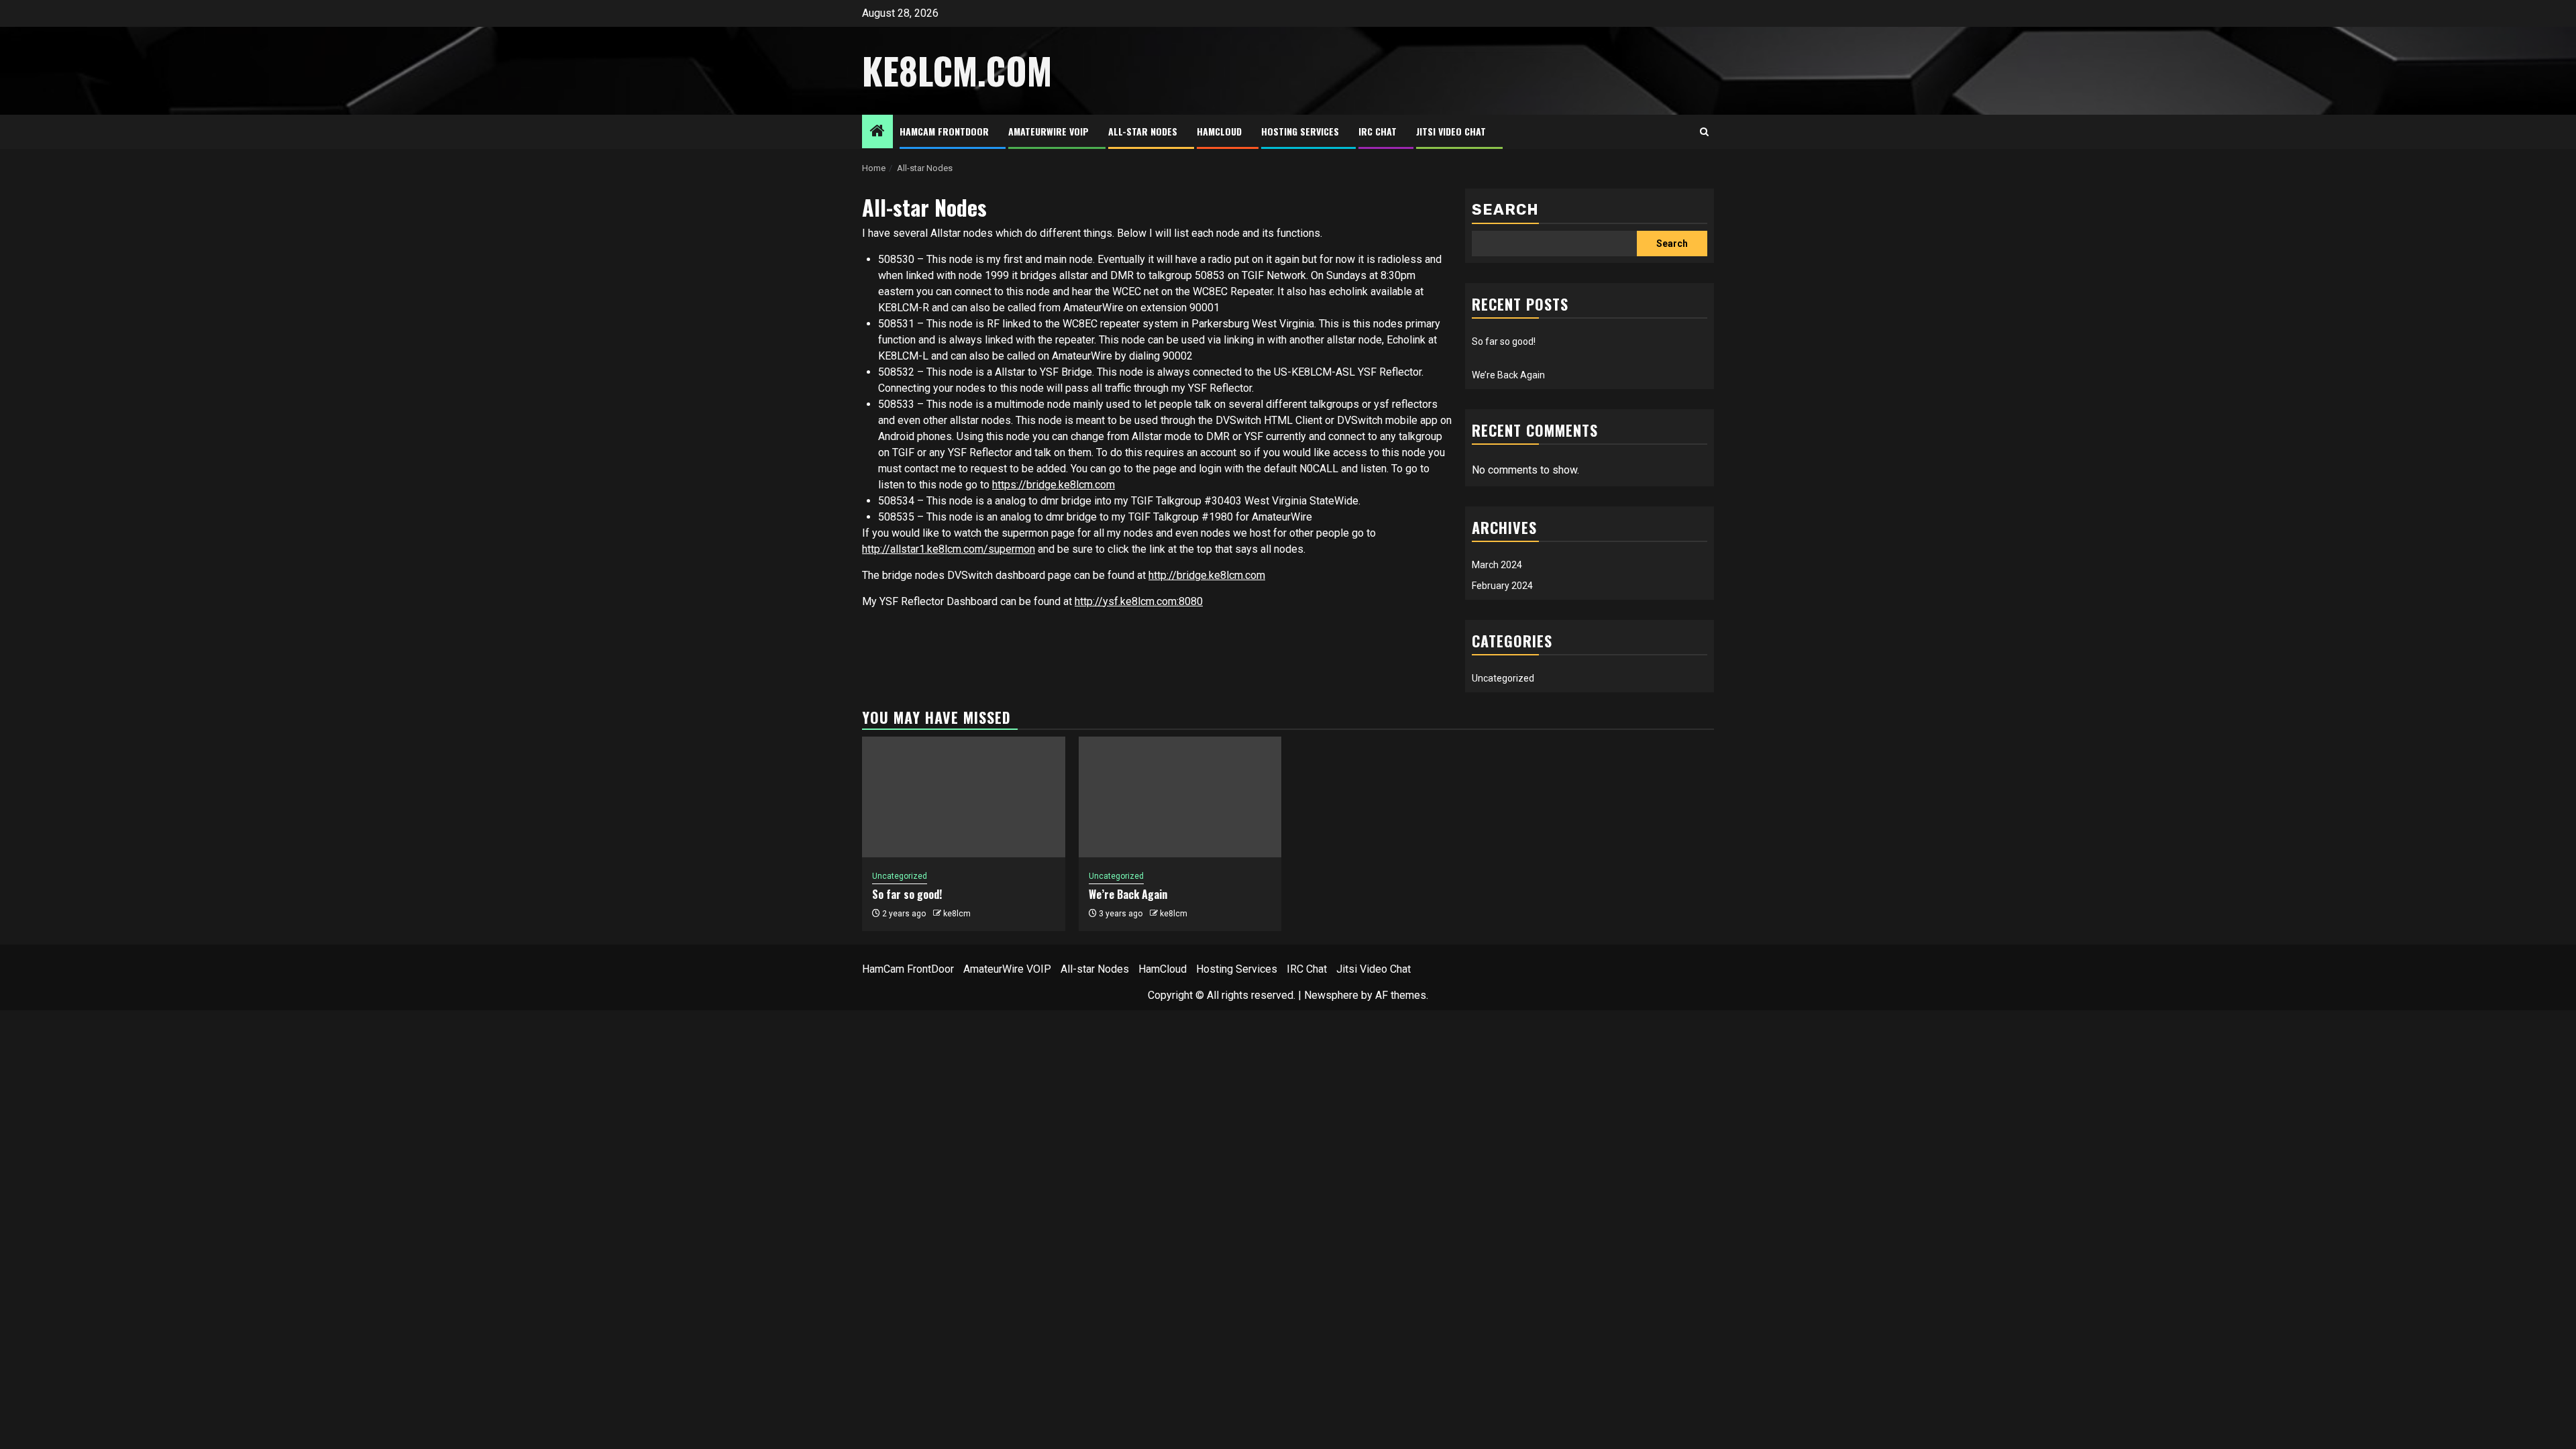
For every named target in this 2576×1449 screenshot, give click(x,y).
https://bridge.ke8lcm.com (1054, 485)
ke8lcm (957, 914)
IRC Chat (1378, 131)
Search (1505, 210)
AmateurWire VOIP (1049, 131)
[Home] (877, 132)
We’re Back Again (1508, 375)
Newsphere (1331, 995)
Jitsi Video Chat (1451, 131)
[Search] (1704, 132)
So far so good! (1504, 341)
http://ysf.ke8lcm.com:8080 (1139, 601)
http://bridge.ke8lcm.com (1207, 575)
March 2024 (1497, 565)
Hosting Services (1300, 131)
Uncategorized (1503, 678)
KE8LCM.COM (957, 70)
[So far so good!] (964, 797)
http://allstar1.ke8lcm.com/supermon (949, 549)
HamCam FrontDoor (944, 131)
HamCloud (1219, 131)
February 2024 (1502, 586)
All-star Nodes (1143, 131)
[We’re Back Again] (1180, 797)
